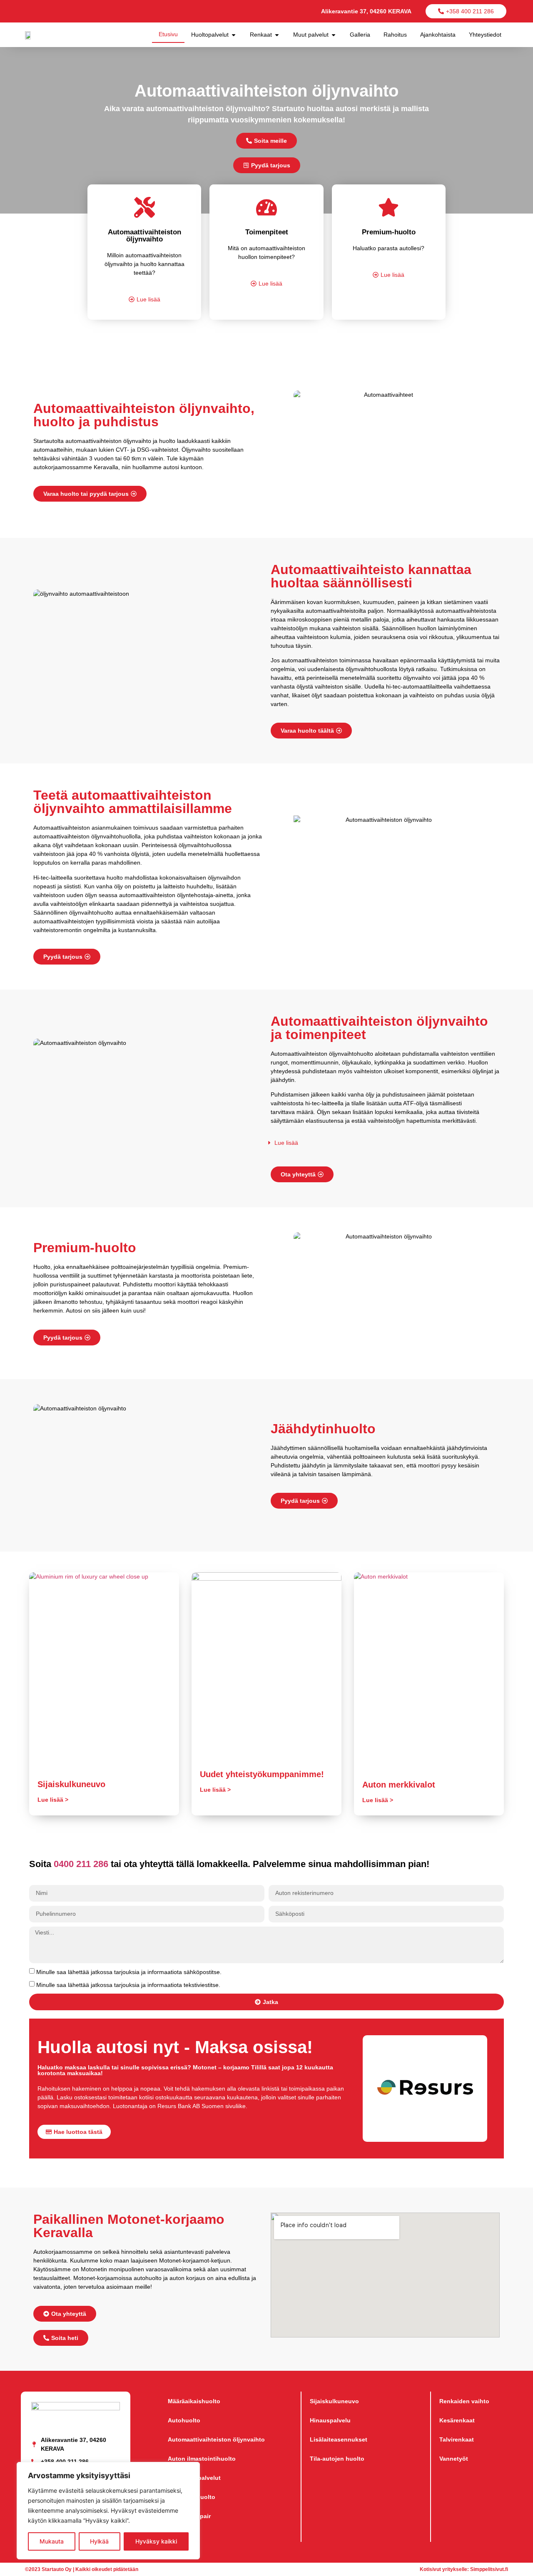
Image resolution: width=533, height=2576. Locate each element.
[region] (108, 2511)
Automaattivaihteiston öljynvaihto (216, 2439)
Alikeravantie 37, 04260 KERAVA (366, 11)
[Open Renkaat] (277, 35)
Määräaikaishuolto (194, 2401)
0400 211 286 (81, 1864)
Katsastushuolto (192, 2497)
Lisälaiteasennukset (339, 2439)
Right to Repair (189, 2516)
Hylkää (99, 2541)
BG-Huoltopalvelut (194, 2478)
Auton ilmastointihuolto (202, 2459)
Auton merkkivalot (399, 1785)
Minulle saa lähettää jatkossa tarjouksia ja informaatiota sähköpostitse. (129, 1972)
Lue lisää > (53, 1800)
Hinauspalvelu (330, 2420)
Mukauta (52, 2541)
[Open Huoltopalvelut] (234, 35)
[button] (377, 1143)
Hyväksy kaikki (156, 2541)
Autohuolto (184, 2420)
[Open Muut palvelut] (334, 35)
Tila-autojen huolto (337, 2459)
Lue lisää (286, 1143)
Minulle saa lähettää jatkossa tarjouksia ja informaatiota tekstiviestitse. (128, 1985)
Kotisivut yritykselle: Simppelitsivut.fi (464, 2569)
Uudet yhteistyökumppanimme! (262, 1774)
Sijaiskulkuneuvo (71, 1784)
